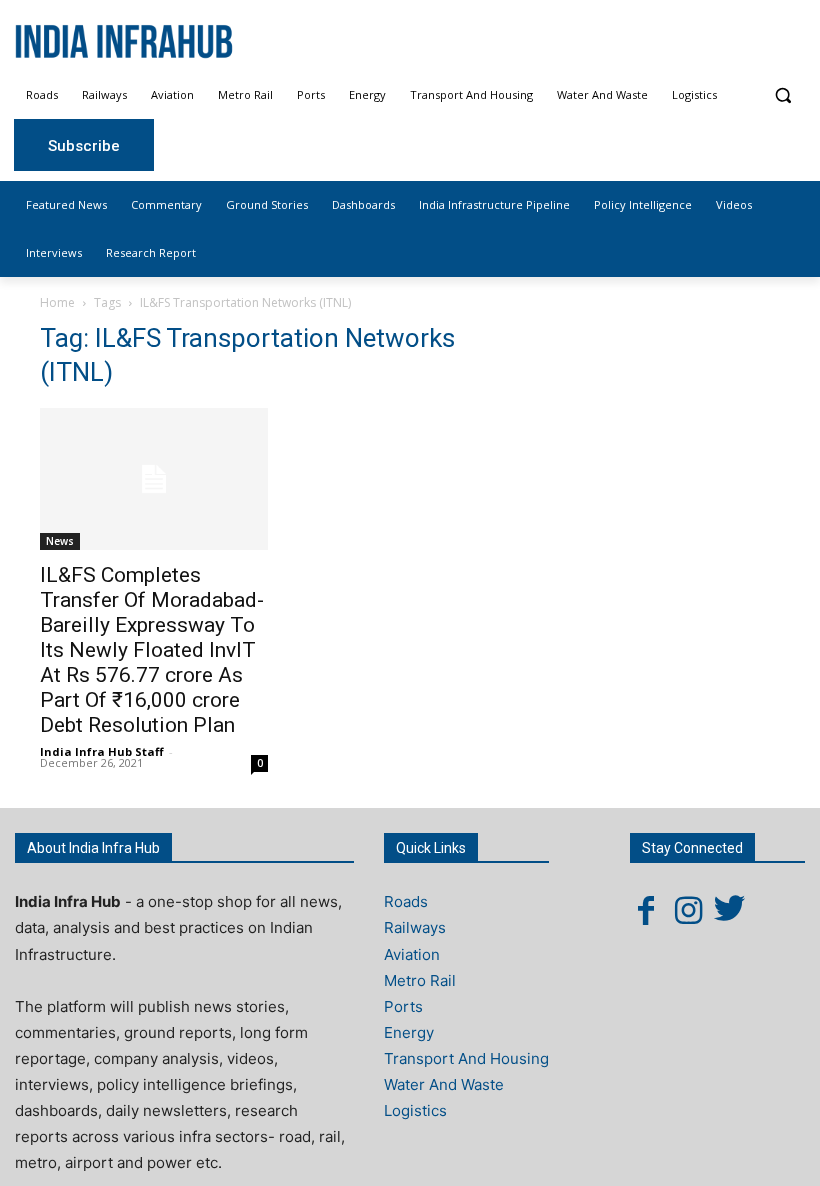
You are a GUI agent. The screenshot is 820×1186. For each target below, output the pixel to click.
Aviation (412, 954)
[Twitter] (730, 910)
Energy (409, 1032)
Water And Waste (444, 1084)
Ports (403, 1006)
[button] (782, 95)
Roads (406, 901)
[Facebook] (646, 910)
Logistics (415, 1110)
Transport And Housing (466, 1058)
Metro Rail (420, 980)
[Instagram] (688, 910)
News (60, 541)
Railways (415, 927)
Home (57, 302)
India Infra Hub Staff (102, 751)
